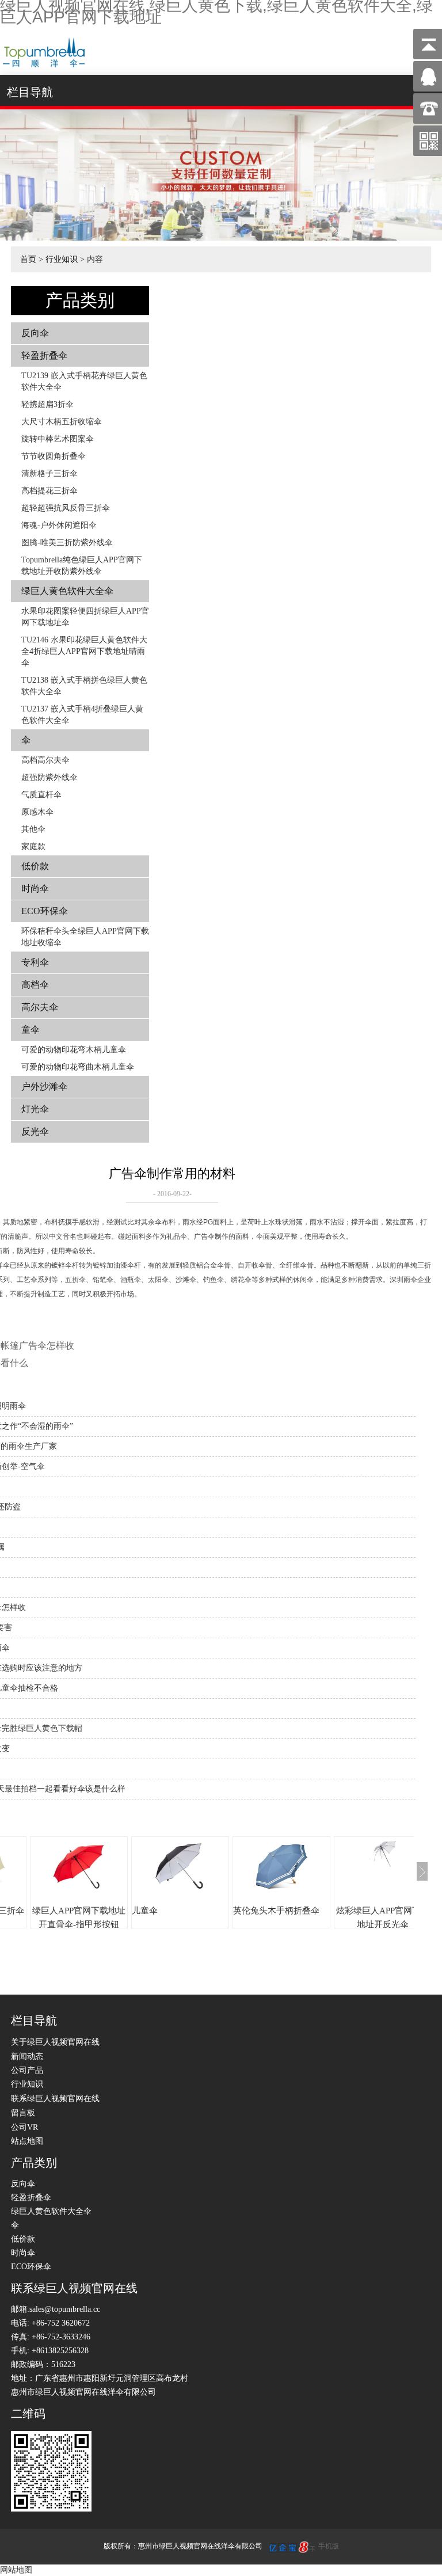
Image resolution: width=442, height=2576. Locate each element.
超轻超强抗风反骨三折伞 (66, 508)
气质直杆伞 (41, 795)
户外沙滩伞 (44, 1087)
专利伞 (35, 962)
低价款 (35, 866)
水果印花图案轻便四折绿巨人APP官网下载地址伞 (85, 617)
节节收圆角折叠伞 (54, 456)
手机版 (329, 2546)
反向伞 (35, 333)
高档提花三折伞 (49, 491)
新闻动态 (27, 2056)
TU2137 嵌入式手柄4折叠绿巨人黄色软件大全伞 (82, 715)
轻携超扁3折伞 (47, 404)
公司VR (24, 2127)
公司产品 (27, 2070)
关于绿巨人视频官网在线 (55, 2042)
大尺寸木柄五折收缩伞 (62, 422)
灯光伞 (35, 1109)
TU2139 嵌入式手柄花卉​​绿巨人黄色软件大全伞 (84, 381)
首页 (28, 259)
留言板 (23, 2113)
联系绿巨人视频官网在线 (55, 2099)
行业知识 (62, 259)
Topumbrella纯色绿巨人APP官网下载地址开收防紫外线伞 (82, 566)
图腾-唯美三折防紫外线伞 (67, 543)
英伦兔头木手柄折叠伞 (276, 1911)
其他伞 (33, 829)
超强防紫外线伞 (49, 777)
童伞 (31, 1030)
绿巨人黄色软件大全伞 (67, 591)
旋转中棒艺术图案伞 (58, 439)
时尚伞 (35, 889)
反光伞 (35, 1131)
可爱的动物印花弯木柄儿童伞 (74, 1050)
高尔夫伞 (40, 1007)
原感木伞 (37, 812)
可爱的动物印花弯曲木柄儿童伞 (78, 1067)
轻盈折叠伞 (44, 355)
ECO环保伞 (45, 911)
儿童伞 (145, 1911)
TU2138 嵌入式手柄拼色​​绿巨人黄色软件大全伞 (84, 686)
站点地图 (27, 2141)
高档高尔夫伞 (45, 760)
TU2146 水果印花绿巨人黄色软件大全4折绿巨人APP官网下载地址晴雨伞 (84, 651)
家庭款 (33, 846)
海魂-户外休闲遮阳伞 (59, 525)
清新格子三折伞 (49, 473)
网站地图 (16, 2570)
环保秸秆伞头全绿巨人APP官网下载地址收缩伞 (85, 937)
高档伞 (35, 985)
